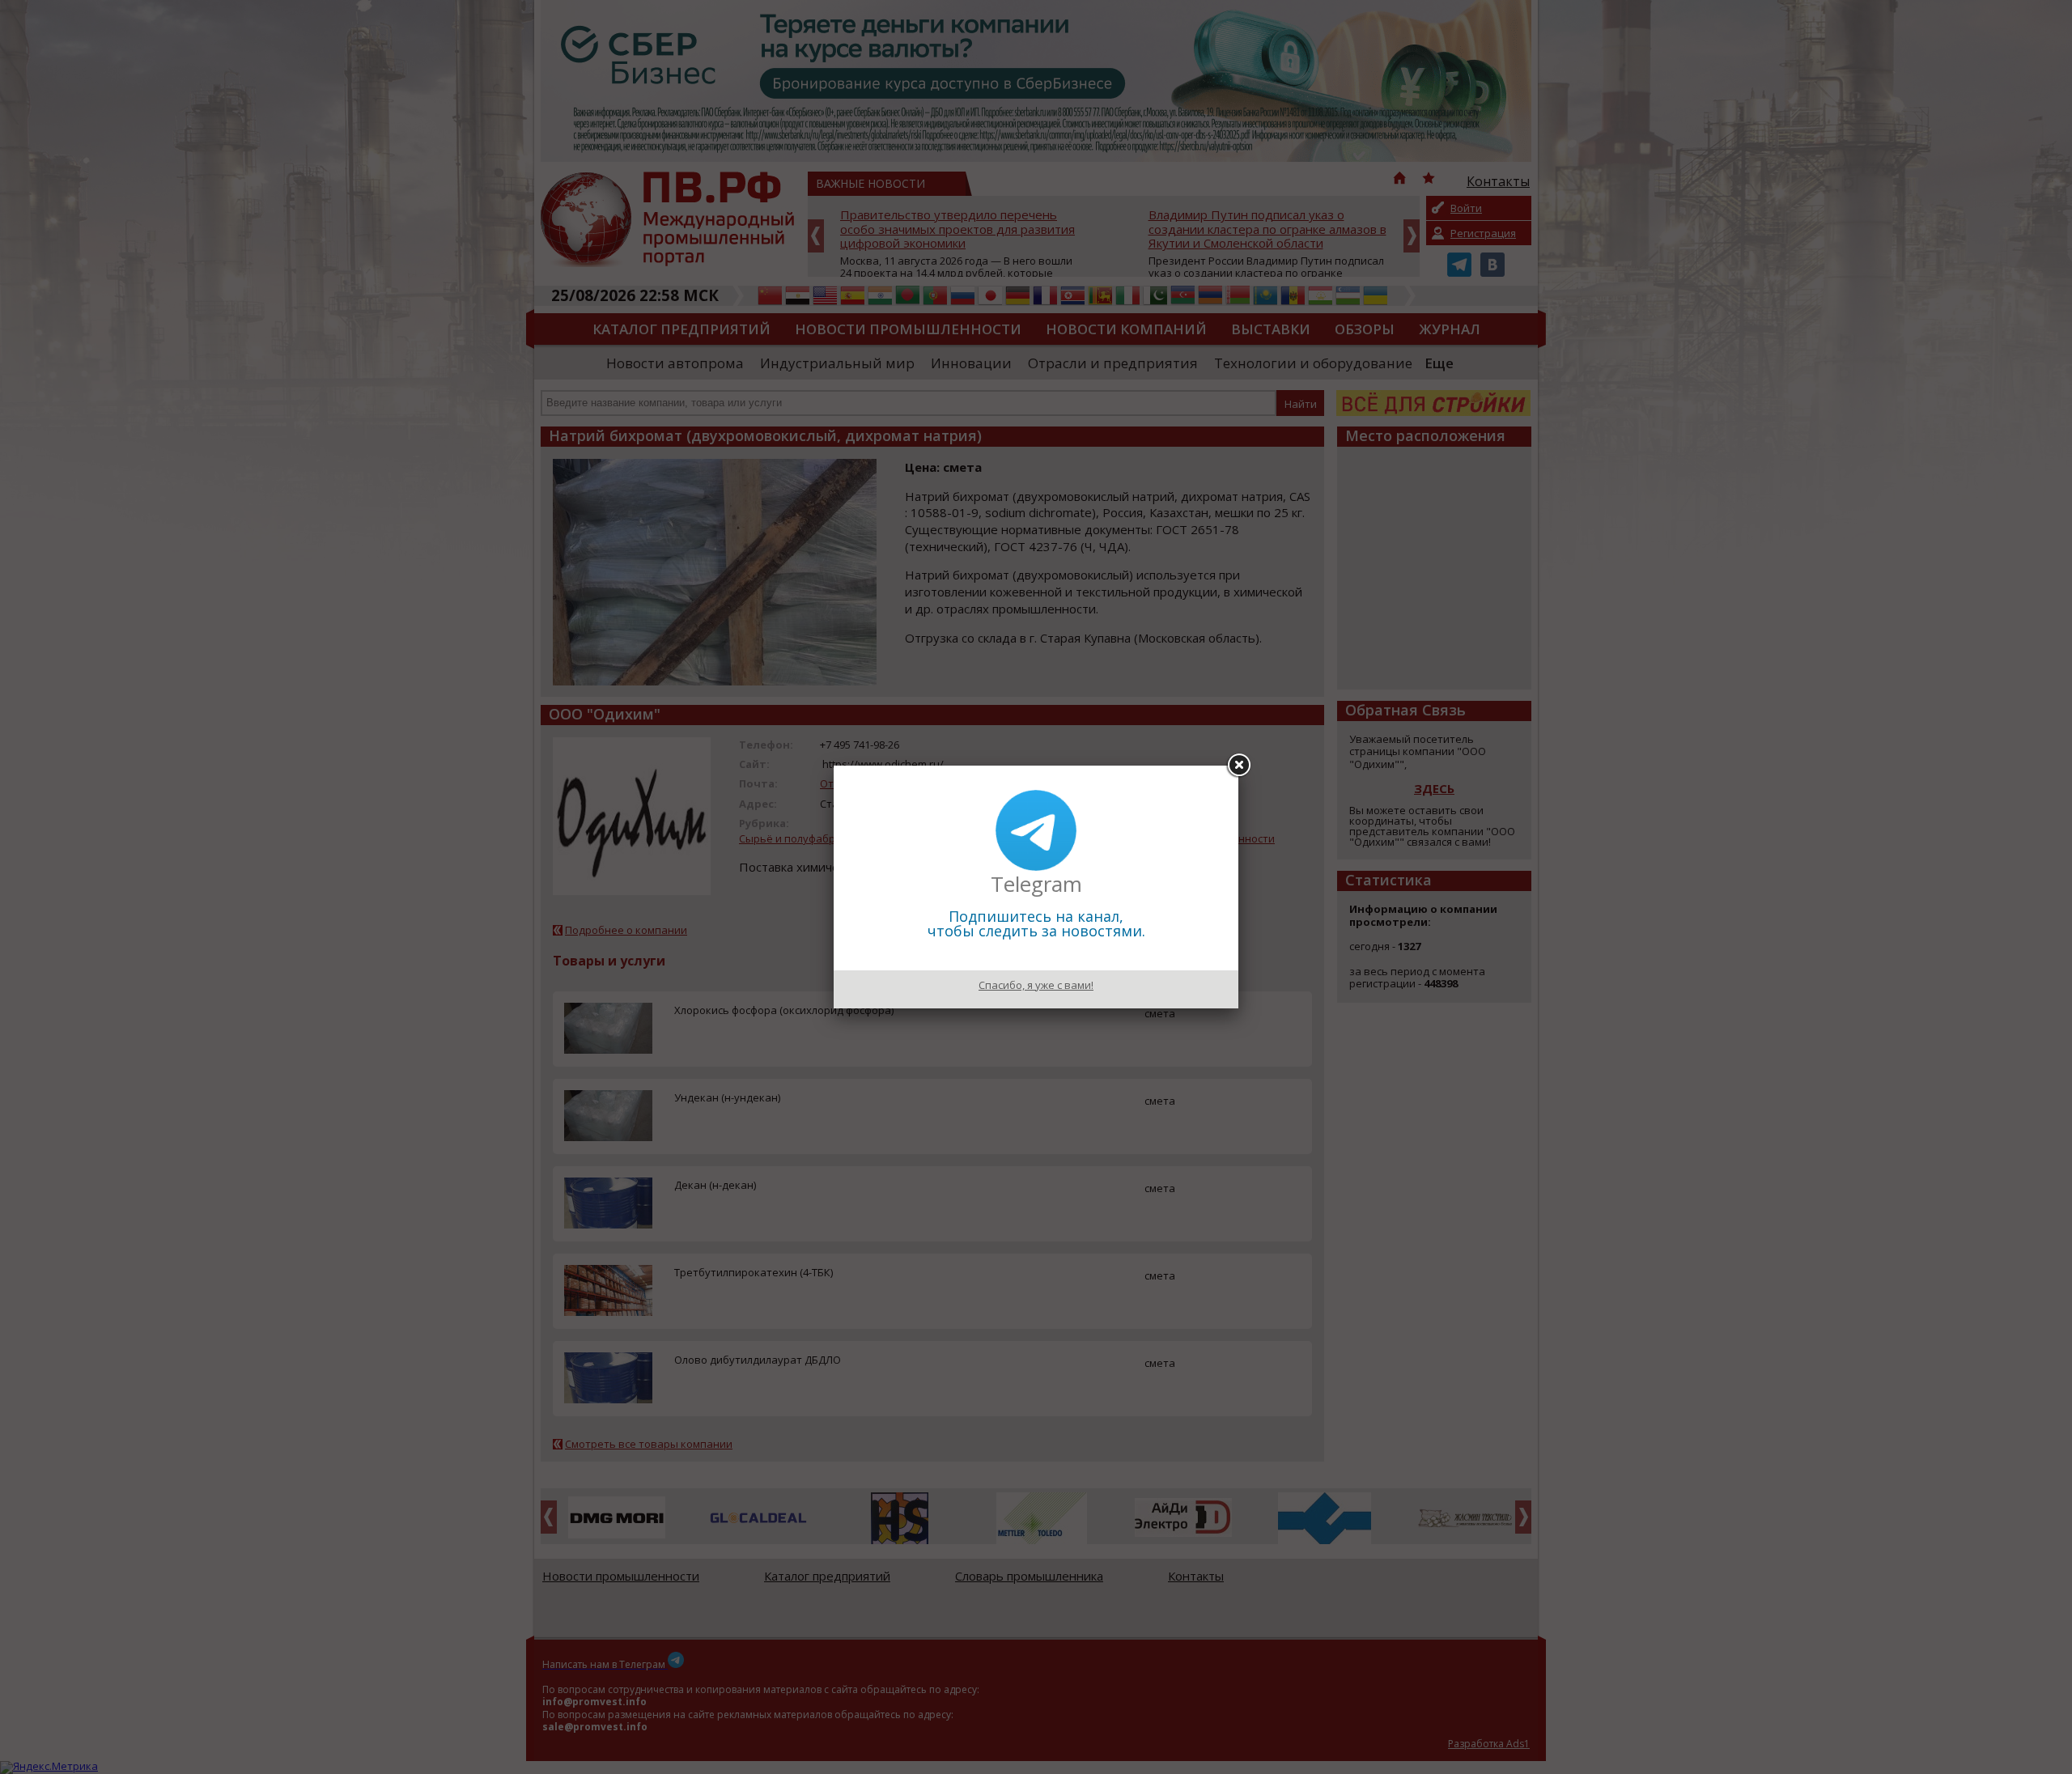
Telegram (1036, 884)
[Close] (1238, 766)
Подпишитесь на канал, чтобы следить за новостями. (1036, 923)
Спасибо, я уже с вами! (1036, 985)
